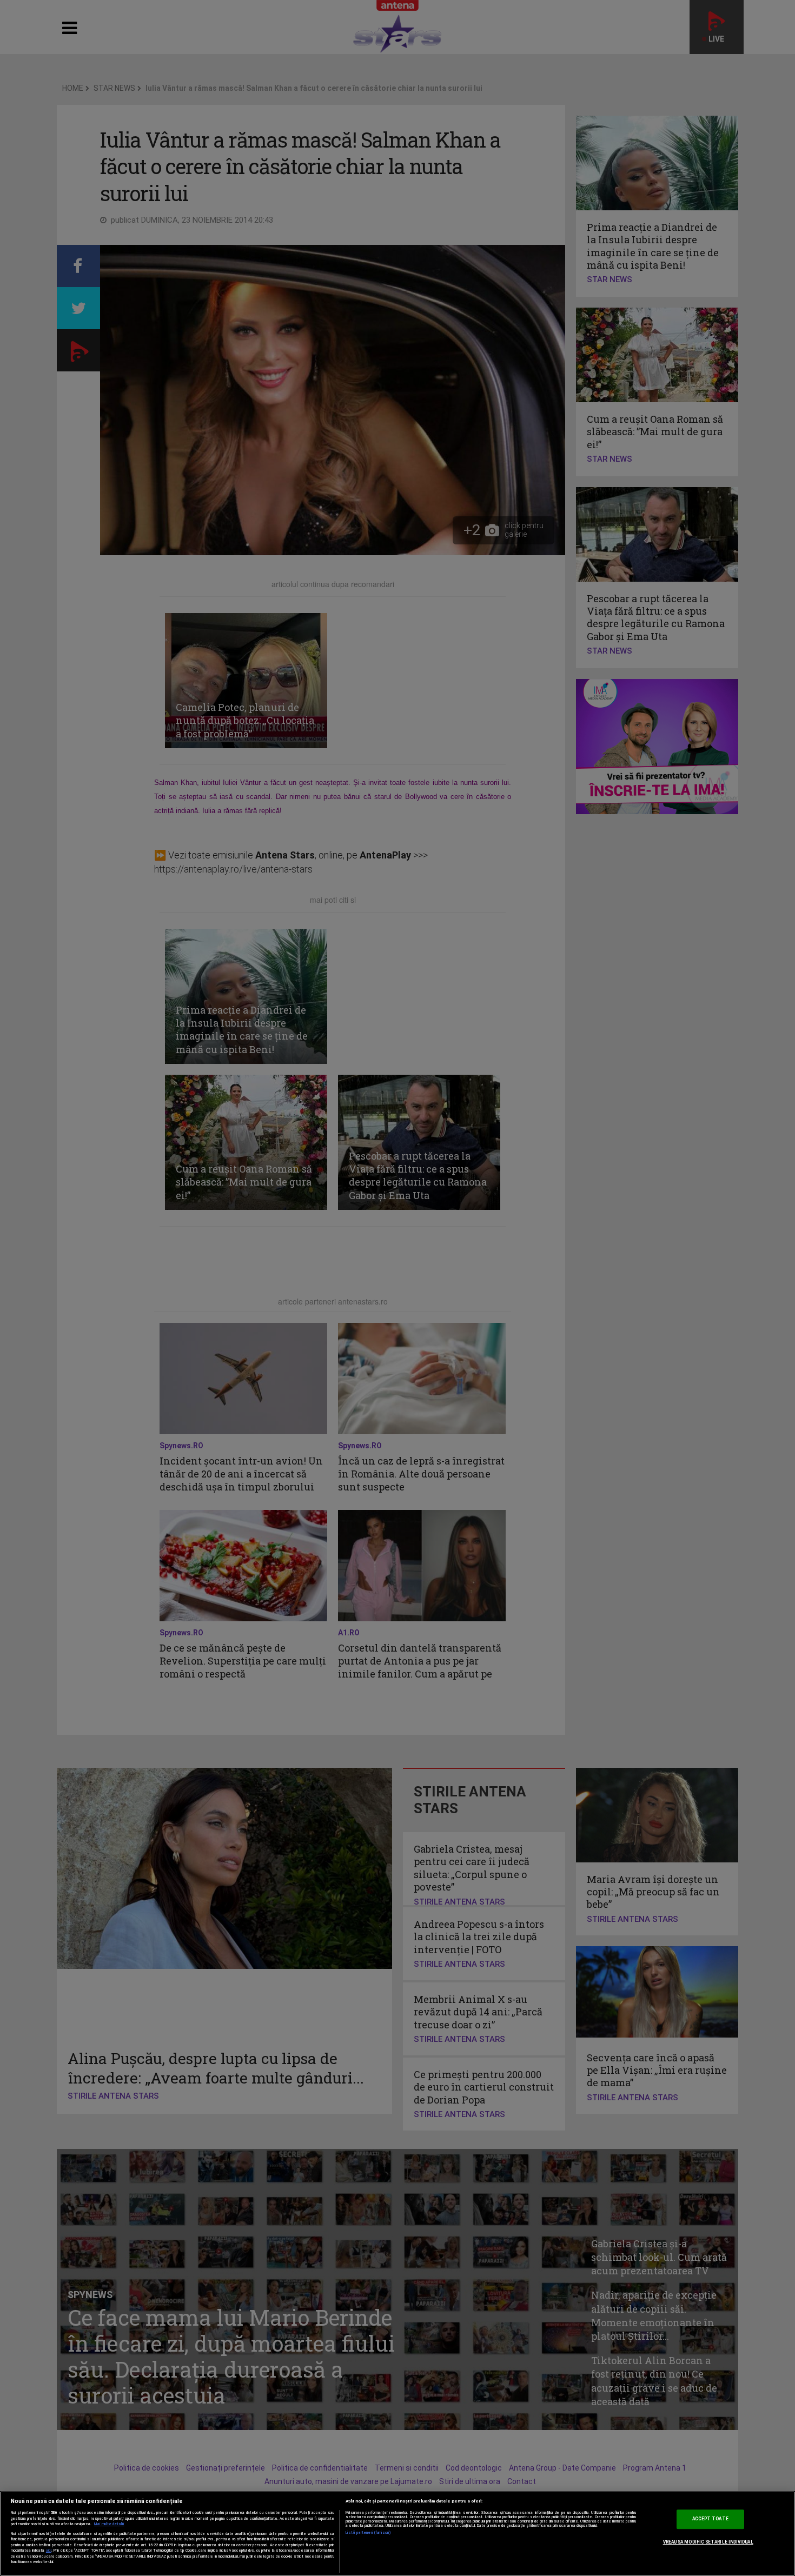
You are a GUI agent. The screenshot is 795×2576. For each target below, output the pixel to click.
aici (49, 2550)
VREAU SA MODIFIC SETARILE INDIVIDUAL (708, 2542)
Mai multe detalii (109, 2524)
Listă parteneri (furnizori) (369, 2533)
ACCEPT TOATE (710, 2519)
